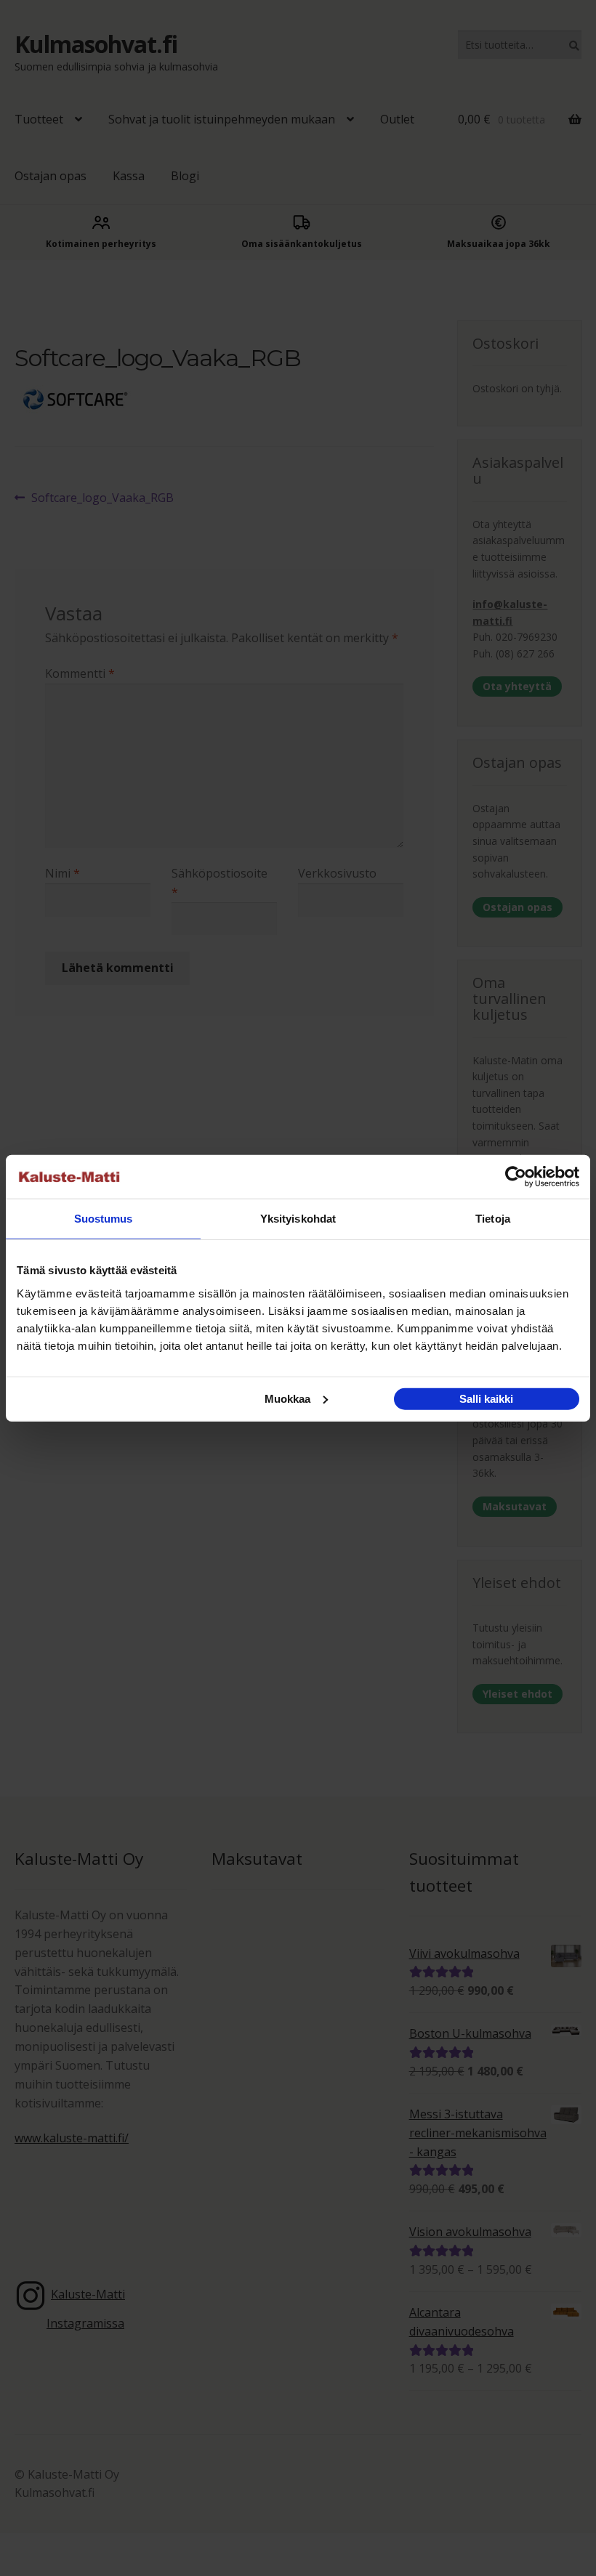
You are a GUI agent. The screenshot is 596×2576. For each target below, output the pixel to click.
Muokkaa (287, 1398)
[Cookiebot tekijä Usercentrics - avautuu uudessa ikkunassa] (516, 1177)
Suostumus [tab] (104, 1219)
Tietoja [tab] (493, 1219)
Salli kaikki (486, 1398)
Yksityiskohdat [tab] (298, 1219)
